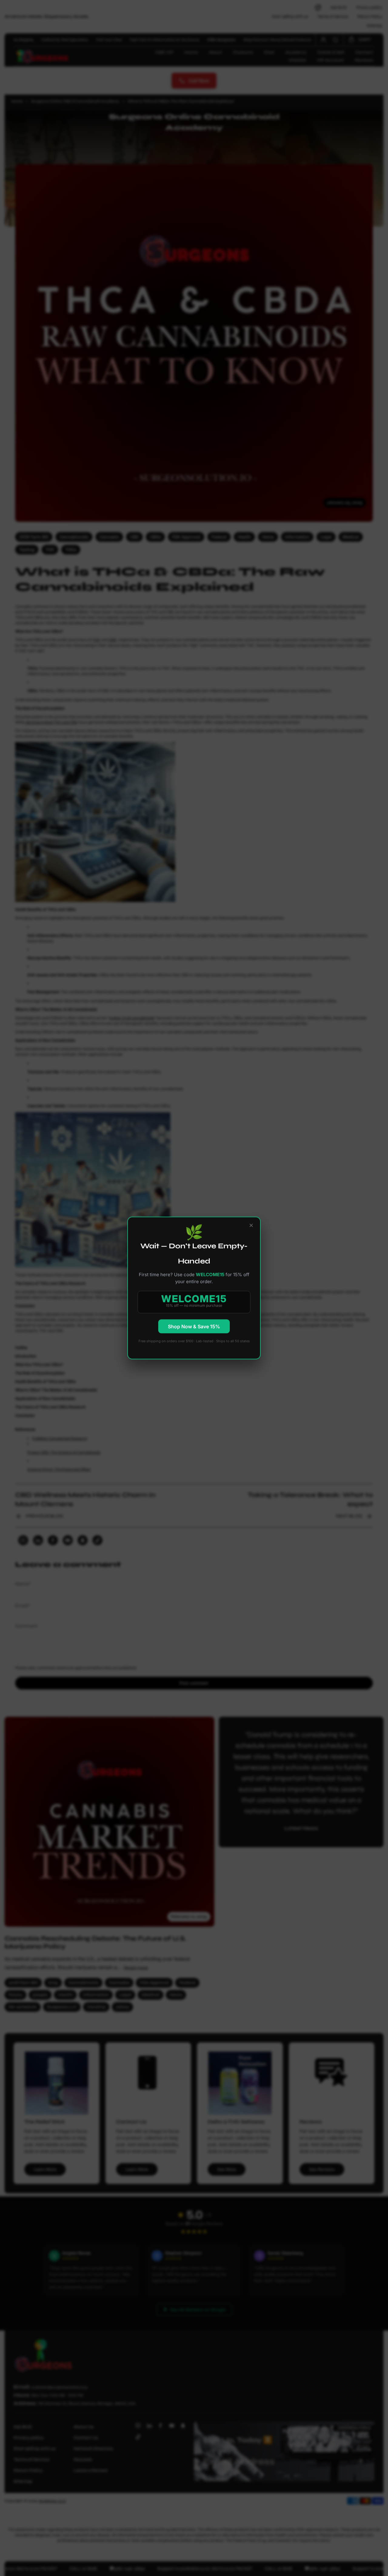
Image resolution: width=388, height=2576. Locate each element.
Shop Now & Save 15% (194, 1326)
